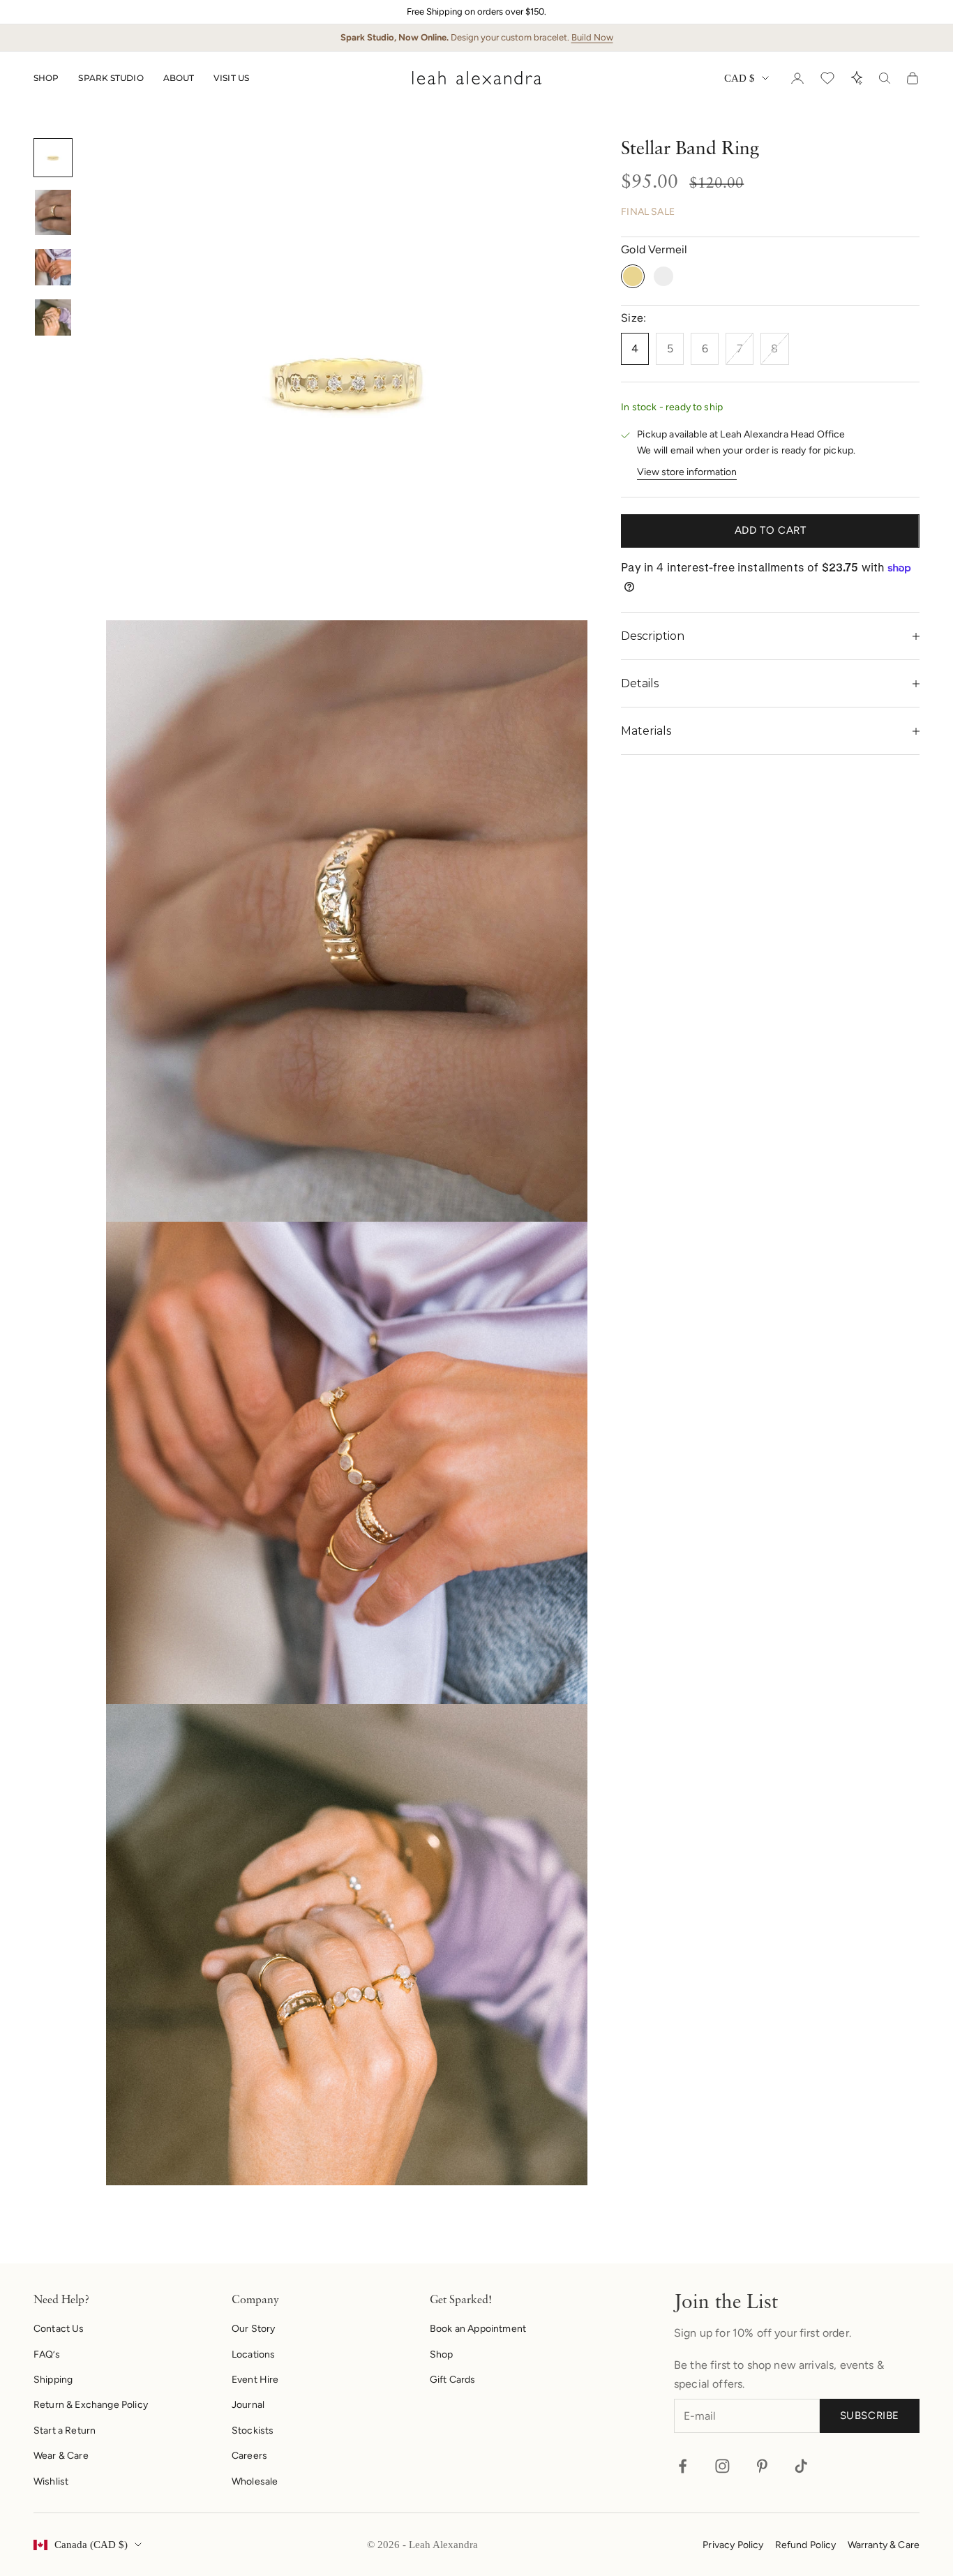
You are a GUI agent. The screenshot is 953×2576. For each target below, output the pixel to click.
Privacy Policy (733, 2545)
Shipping (53, 2380)
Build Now (592, 37)
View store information (687, 472)
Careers (249, 2456)
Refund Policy (806, 2545)
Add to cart (771, 531)
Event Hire (255, 2380)
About (179, 78)
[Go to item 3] (53, 267)
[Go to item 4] (53, 317)
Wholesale (255, 2481)
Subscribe (870, 2416)
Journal (248, 2405)
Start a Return (65, 2431)
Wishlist (51, 2481)
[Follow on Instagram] (722, 2466)
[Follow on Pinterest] (762, 2466)
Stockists (253, 2431)
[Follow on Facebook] (683, 2466)
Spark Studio (111, 78)
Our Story (253, 2329)
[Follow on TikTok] (801, 2466)
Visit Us (231, 78)
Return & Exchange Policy (91, 2405)
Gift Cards (453, 2380)
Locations (253, 2354)
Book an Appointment (478, 2329)
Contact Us (59, 2329)
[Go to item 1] (53, 158)
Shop (46, 78)
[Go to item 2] (53, 212)
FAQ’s (47, 2354)
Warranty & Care (884, 2545)
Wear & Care (61, 2456)
